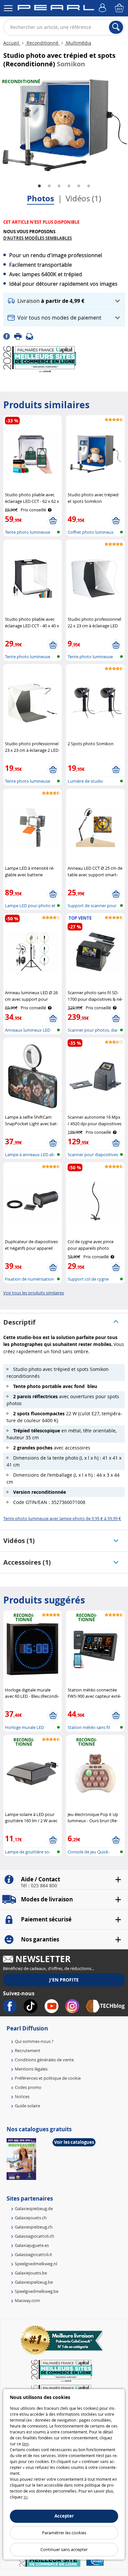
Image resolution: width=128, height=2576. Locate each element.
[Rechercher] (116, 27)
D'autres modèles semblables (38, 238)
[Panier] (120, 8)
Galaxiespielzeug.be (34, 2282)
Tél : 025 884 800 (39, 1886)
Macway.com (27, 2300)
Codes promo (28, 2087)
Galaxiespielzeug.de (34, 2208)
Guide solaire (27, 2106)
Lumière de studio (85, 781)
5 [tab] (79, 186)
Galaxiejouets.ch (31, 2218)
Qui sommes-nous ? (34, 2041)
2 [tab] (49, 186)
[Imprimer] (20, 336)
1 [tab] (39, 186)
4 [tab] (69, 186)
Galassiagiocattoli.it (33, 2254)
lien (25, 2444)
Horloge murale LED (24, 1727)
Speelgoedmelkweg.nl (36, 2264)
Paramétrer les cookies (64, 2533)
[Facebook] (9, 336)
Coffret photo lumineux (91, 532)
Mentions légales (31, 2069)
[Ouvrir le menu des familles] (8, 8)
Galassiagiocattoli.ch (34, 2236)
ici (26, 2497)
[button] (64, 301)
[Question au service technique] (32, 336)
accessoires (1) (27, 1562)
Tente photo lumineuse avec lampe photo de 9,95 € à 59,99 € (62, 1518)
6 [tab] (89, 186)
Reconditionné (43, 43)
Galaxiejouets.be (31, 2273)
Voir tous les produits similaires (34, 1293)
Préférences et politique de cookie (48, 2078)
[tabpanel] (64, 125)
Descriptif (19, 1322)
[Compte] (103, 8)
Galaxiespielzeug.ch (34, 2227)
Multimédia (78, 43)
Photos (41, 198)
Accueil (12, 43)
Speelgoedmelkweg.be (37, 2291)
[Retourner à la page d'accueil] (56, 9)
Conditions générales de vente (44, 2060)
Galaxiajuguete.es (32, 2245)
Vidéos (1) (83, 198)
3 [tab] (59, 186)
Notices (22, 2096)
